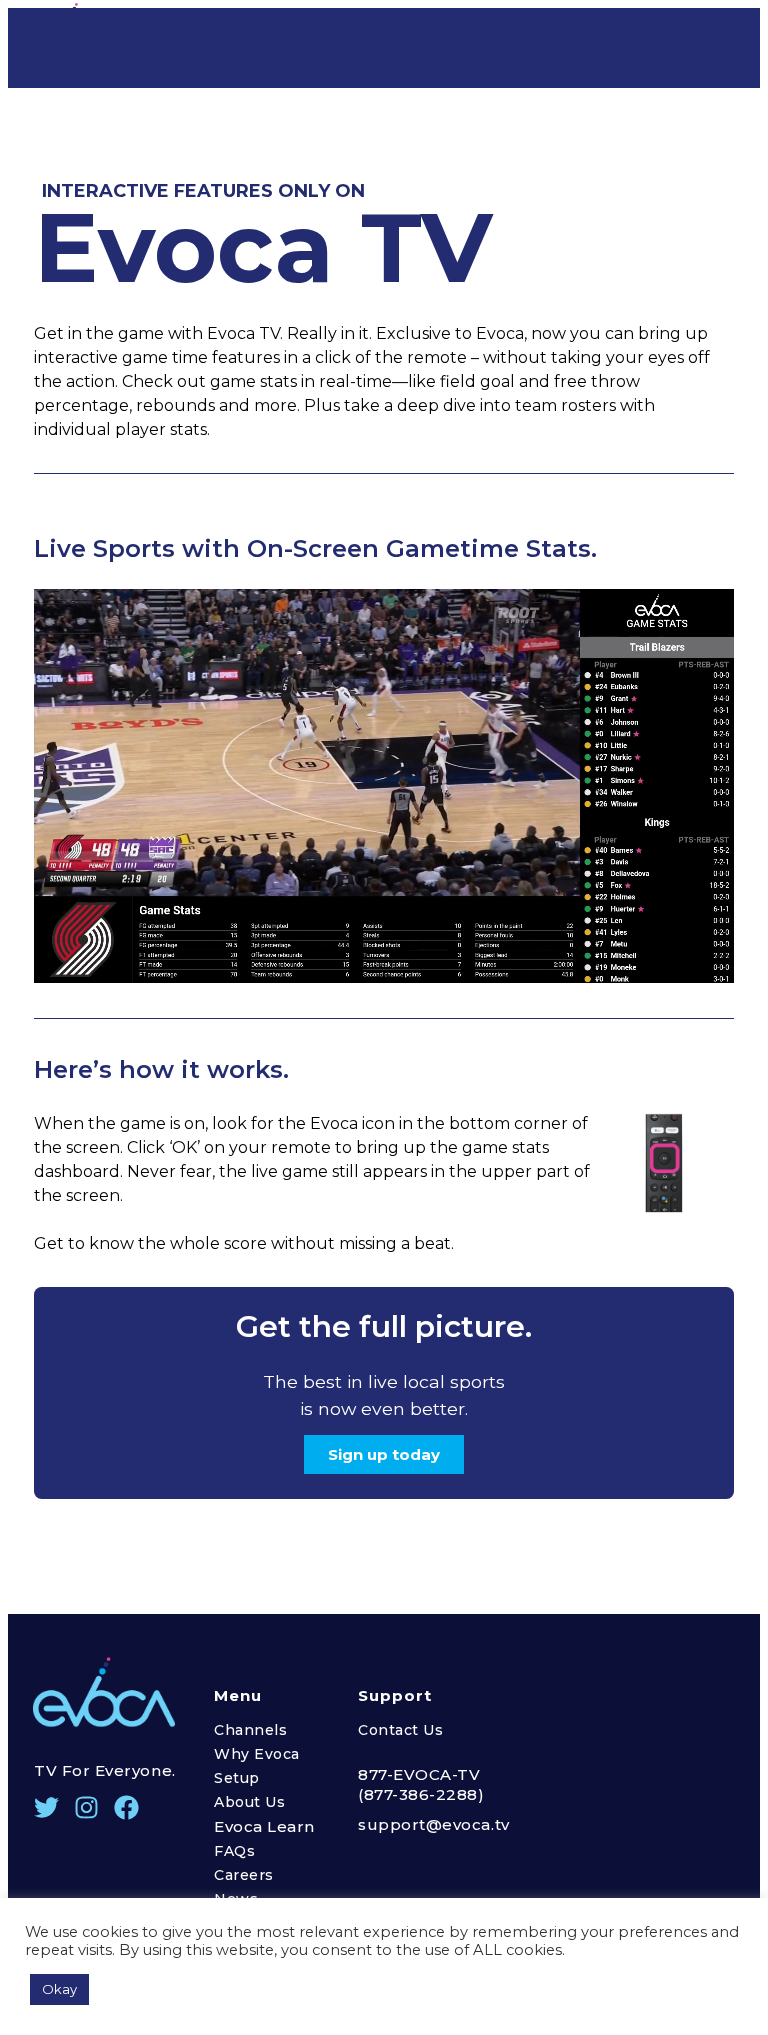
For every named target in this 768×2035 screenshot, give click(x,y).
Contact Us (400, 1730)
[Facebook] (126, 1807)
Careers (244, 1875)
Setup (237, 1778)
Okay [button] (59, 1989)
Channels (250, 1730)
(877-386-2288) (421, 1794)
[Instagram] (86, 1807)
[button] (384, 1454)
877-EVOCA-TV (419, 1774)
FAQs (234, 1851)
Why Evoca (257, 1754)
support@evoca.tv (434, 1824)
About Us (249, 1802)
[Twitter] (46, 1807)
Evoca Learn (264, 1826)
